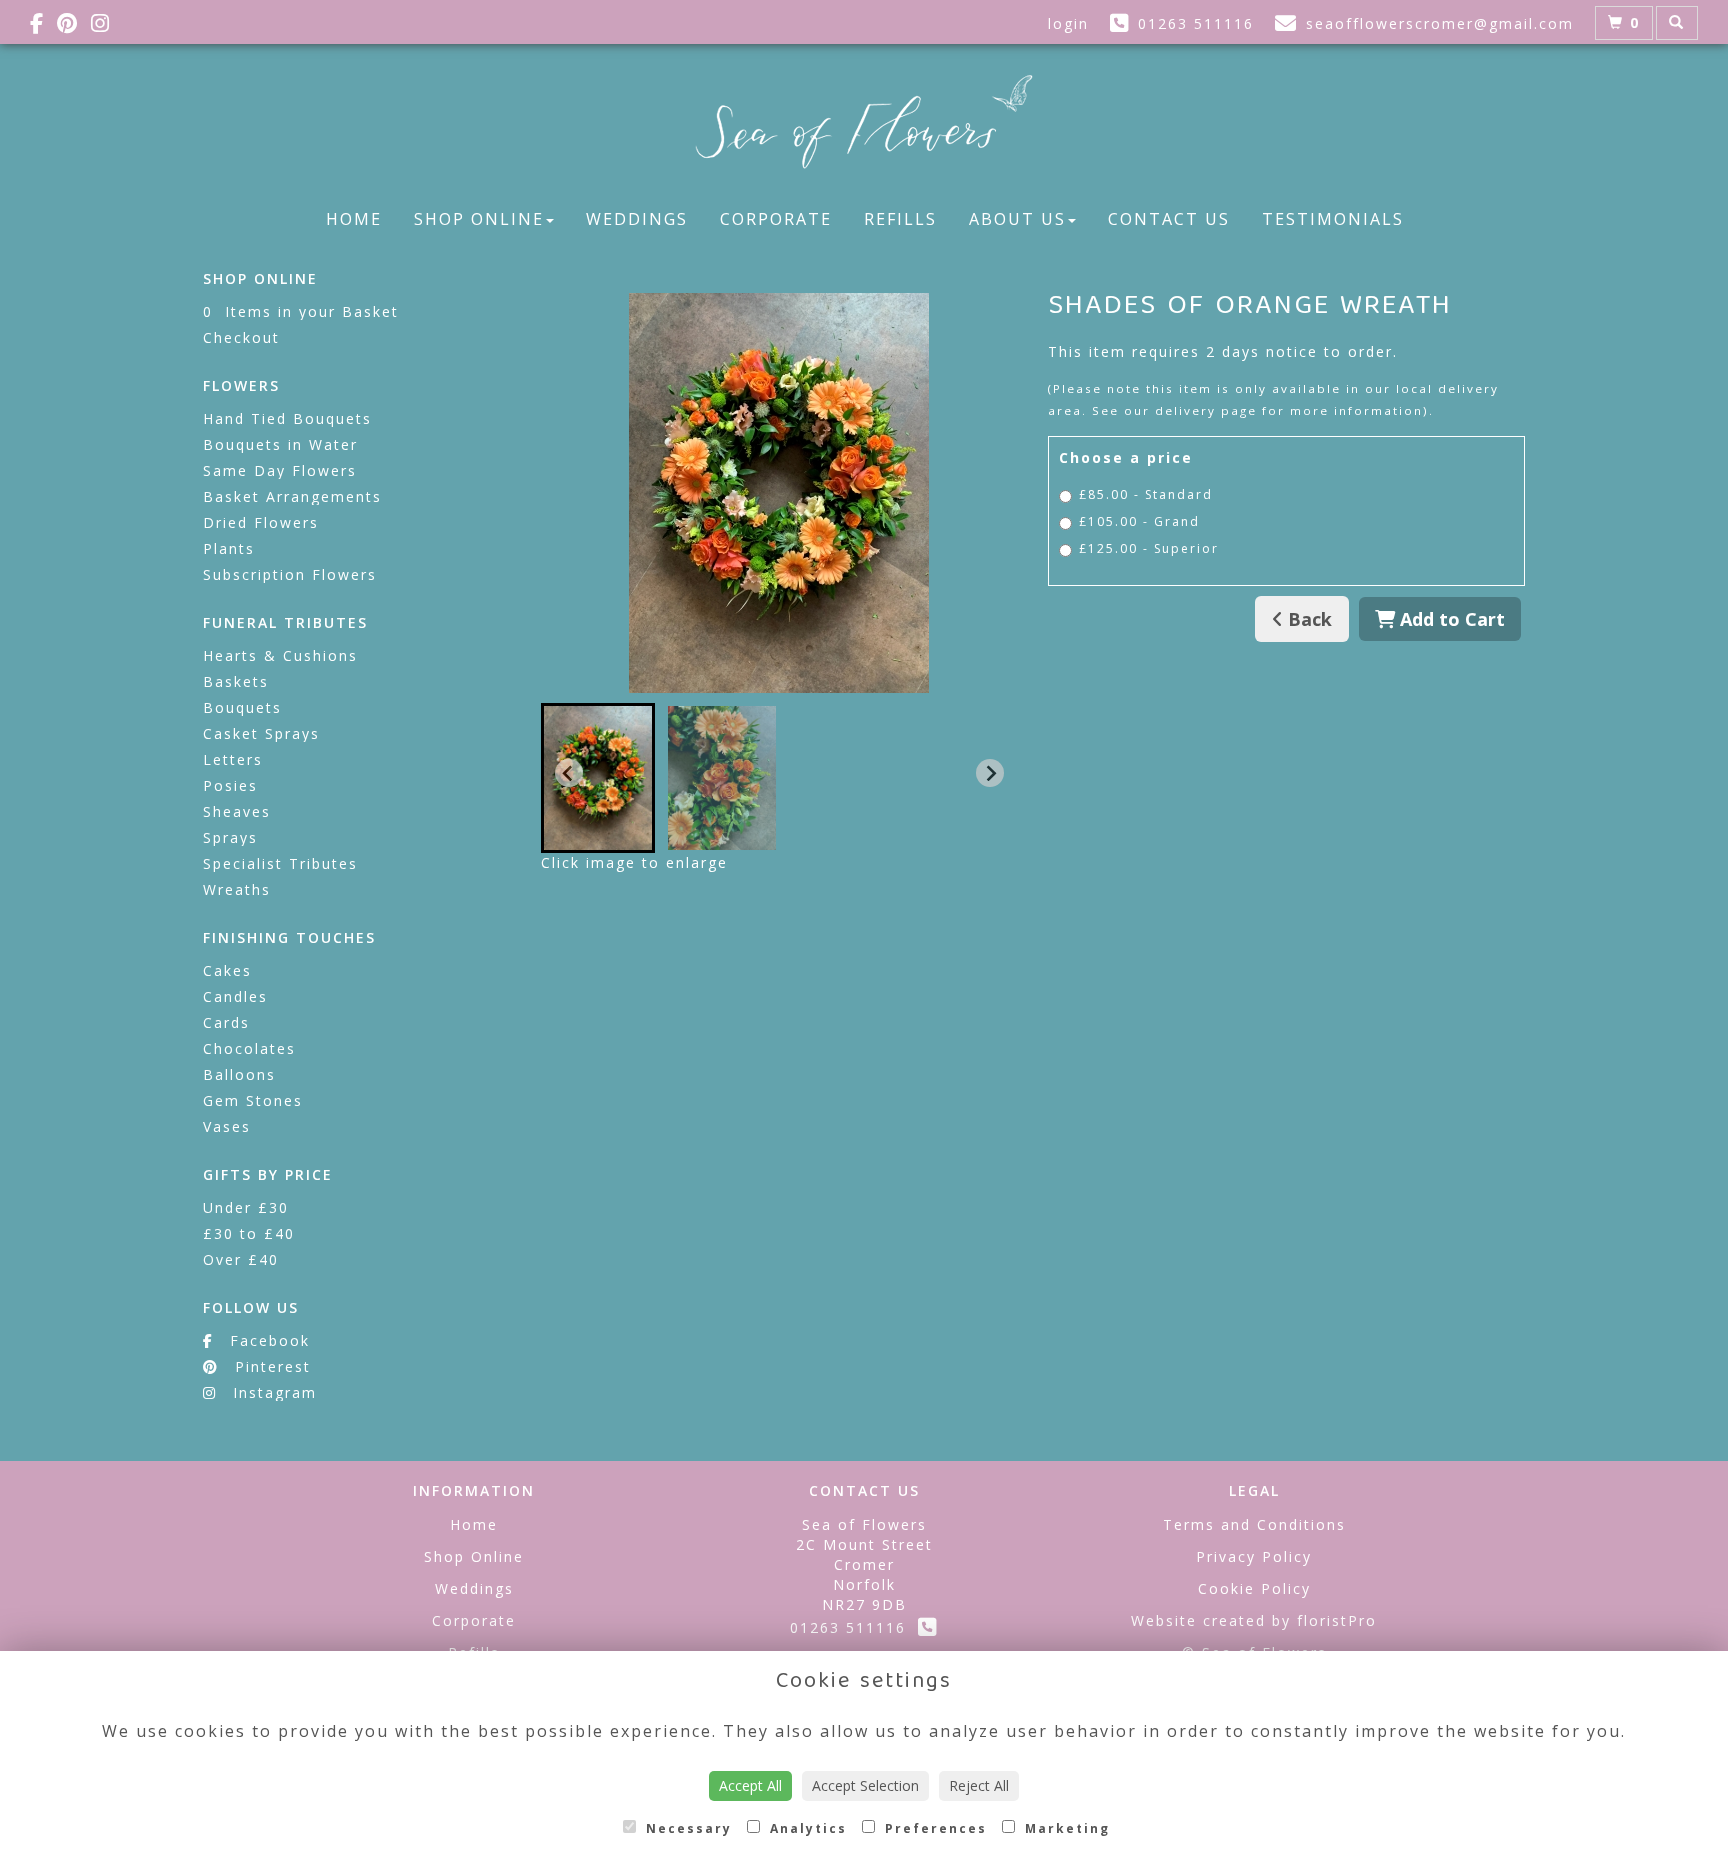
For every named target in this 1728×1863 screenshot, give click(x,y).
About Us (1017, 219)
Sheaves (237, 811)
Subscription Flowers (290, 574)
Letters (233, 759)
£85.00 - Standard (1146, 494)
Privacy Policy (1254, 1556)
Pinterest (270, 1366)
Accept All (750, 1785)
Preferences (933, 1828)
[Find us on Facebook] (43, 23)
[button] (598, 778)
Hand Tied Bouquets (287, 418)
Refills (900, 219)
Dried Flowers (261, 522)
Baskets (236, 681)
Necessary (686, 1828)
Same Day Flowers (280, 470)
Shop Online (479, 219)
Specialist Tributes (280, 863)
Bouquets (242, 707)
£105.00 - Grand (1139, 521)
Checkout (241, 337)
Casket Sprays (261, 733)
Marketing (1065, 1828)
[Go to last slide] (569, 773)
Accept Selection (865, 1785)
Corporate (776, 219)
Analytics (806, 1828)
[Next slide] (990, 773)
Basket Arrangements (292, 496)
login (1068, 23)
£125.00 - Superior (1149, 548)
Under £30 (246, 1207)
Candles (235, 996)
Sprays (230, 837)
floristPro (1337, 1620)
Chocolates (249, 1048)
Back (1307, 619)
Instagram (272, 1392)
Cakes (227, 970)
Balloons (239, 1074)
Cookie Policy (1254, 1588)
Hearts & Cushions (280, 655)
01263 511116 (854, 1627)
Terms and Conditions (1254, 1524)
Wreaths (237, 889)
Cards (226, 1022)
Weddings (637, 219)
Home (354, 219)
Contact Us (1169, 219)
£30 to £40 (249, 1233)
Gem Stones (253, 1100)
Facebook (267, 1340)
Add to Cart (1450, 619)
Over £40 (241, 1259)
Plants (229, 548)
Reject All (979, 1785)
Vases (227, 1126)
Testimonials (1333, 219)
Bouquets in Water (280, 444)
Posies (230, 785)
